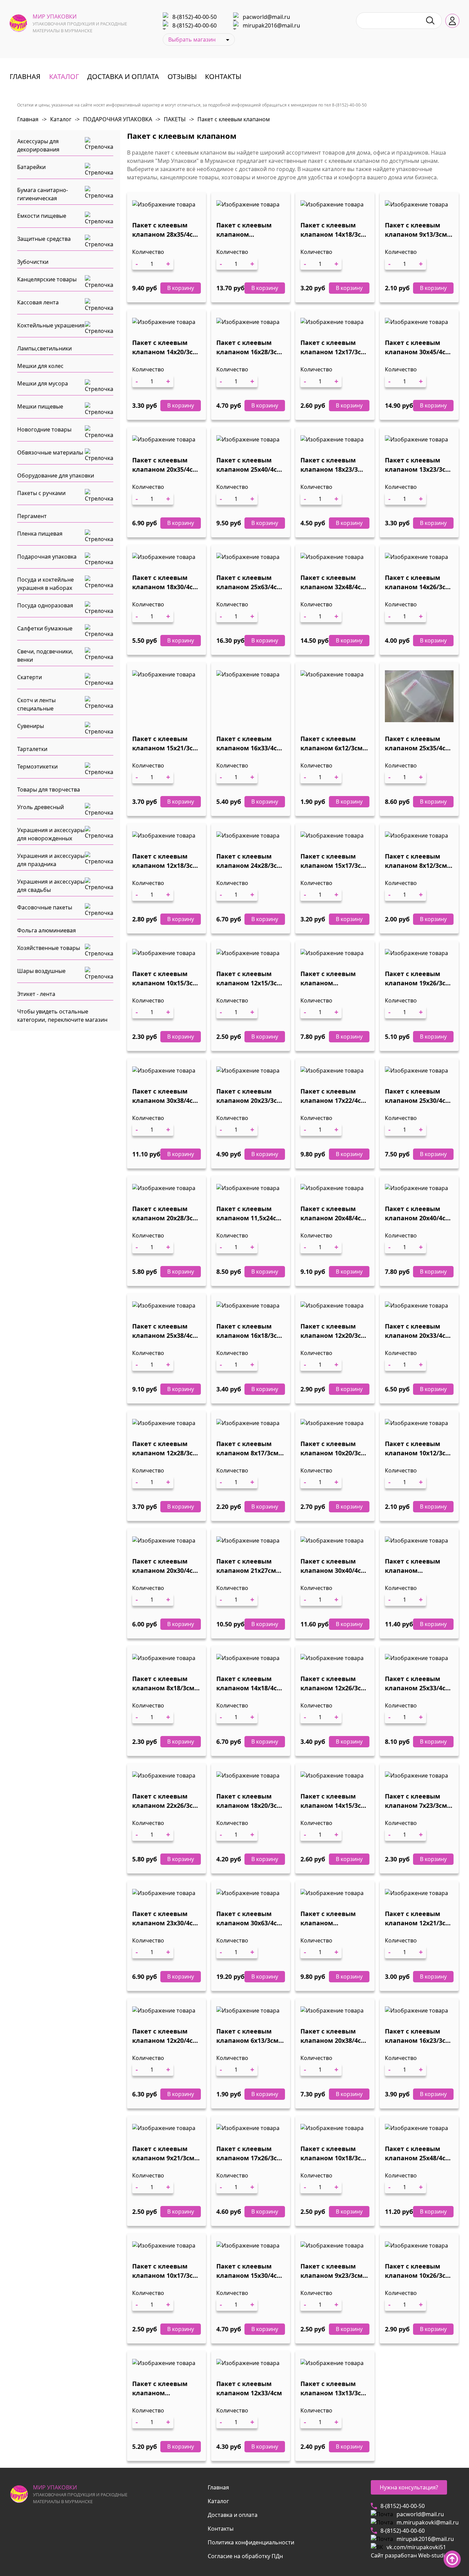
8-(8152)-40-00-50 (195, 17)
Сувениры (31, 726)
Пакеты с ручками (41, 493)
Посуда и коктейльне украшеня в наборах (45, 584)
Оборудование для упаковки (56, 475)
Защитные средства (44, 239)
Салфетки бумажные (45, 628)
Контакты (223, 76)
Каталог (64, 76)
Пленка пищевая (40, 534)
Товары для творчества (49, 789)
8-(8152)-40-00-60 (195, 25)
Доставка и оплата (123, 76)
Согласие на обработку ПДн (245, 2556)
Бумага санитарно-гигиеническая (43, 194)
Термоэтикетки (37, 766)
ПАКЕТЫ (171, 119)
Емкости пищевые (42, 216)
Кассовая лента (38, 302)
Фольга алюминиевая (47, 930)
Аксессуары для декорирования (38, 145)
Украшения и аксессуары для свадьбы (51, 886)
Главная (25, 76)
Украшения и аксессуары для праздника (51, 860)
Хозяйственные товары (49, 948)
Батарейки (31, 167)
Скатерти (30, 677)
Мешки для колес (40, 366)
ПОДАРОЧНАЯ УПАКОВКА (113, 119)
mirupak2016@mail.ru (271, 25)
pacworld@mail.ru (266, 17)
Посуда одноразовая (45, 605)
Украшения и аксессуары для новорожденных (51, 834)
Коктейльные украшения (51, 325)
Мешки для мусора (43, 383)
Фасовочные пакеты (45, 907)
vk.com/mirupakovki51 (416, 2547)
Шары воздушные (41, 971)
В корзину (181, 288)
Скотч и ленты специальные (36, 704)
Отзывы (182, 76)
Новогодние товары (44, 429)
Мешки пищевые (40, 406)
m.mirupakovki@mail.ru (428, 2522)
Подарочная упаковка (47, 557)
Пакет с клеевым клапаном (230, 119)
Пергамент (32, 516)
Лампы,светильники (44, 348)
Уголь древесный (41, 807)
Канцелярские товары (47, 279)
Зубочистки (33, 262)
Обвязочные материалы (50, 452)
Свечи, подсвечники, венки (45, 656)
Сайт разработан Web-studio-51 (413, 2555)
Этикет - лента (36, 994)
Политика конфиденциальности (251, 2542)
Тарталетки (32, 749)
